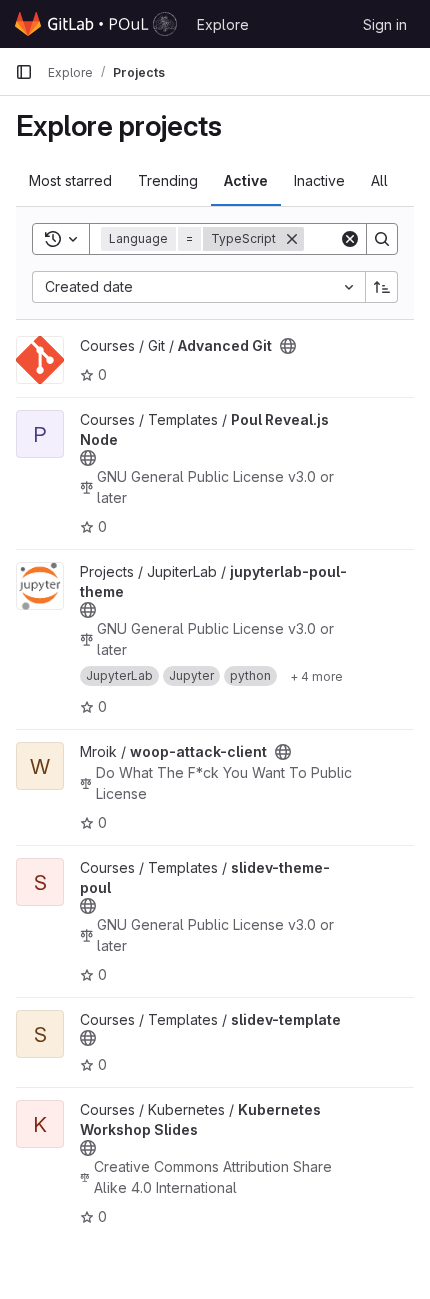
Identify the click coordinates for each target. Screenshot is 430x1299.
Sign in (385, 24)
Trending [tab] (168, 180)
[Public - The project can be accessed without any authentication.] (288, 346)
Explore (223, 24)
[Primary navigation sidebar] (24, 72)
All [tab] (379, 180)
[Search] (382, 239)
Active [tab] (246, 180)
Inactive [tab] (319, 180)
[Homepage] (96, 24)
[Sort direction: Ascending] (382, 287)
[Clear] (350, 239)
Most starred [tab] (70, 180)
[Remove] (292, 239)
